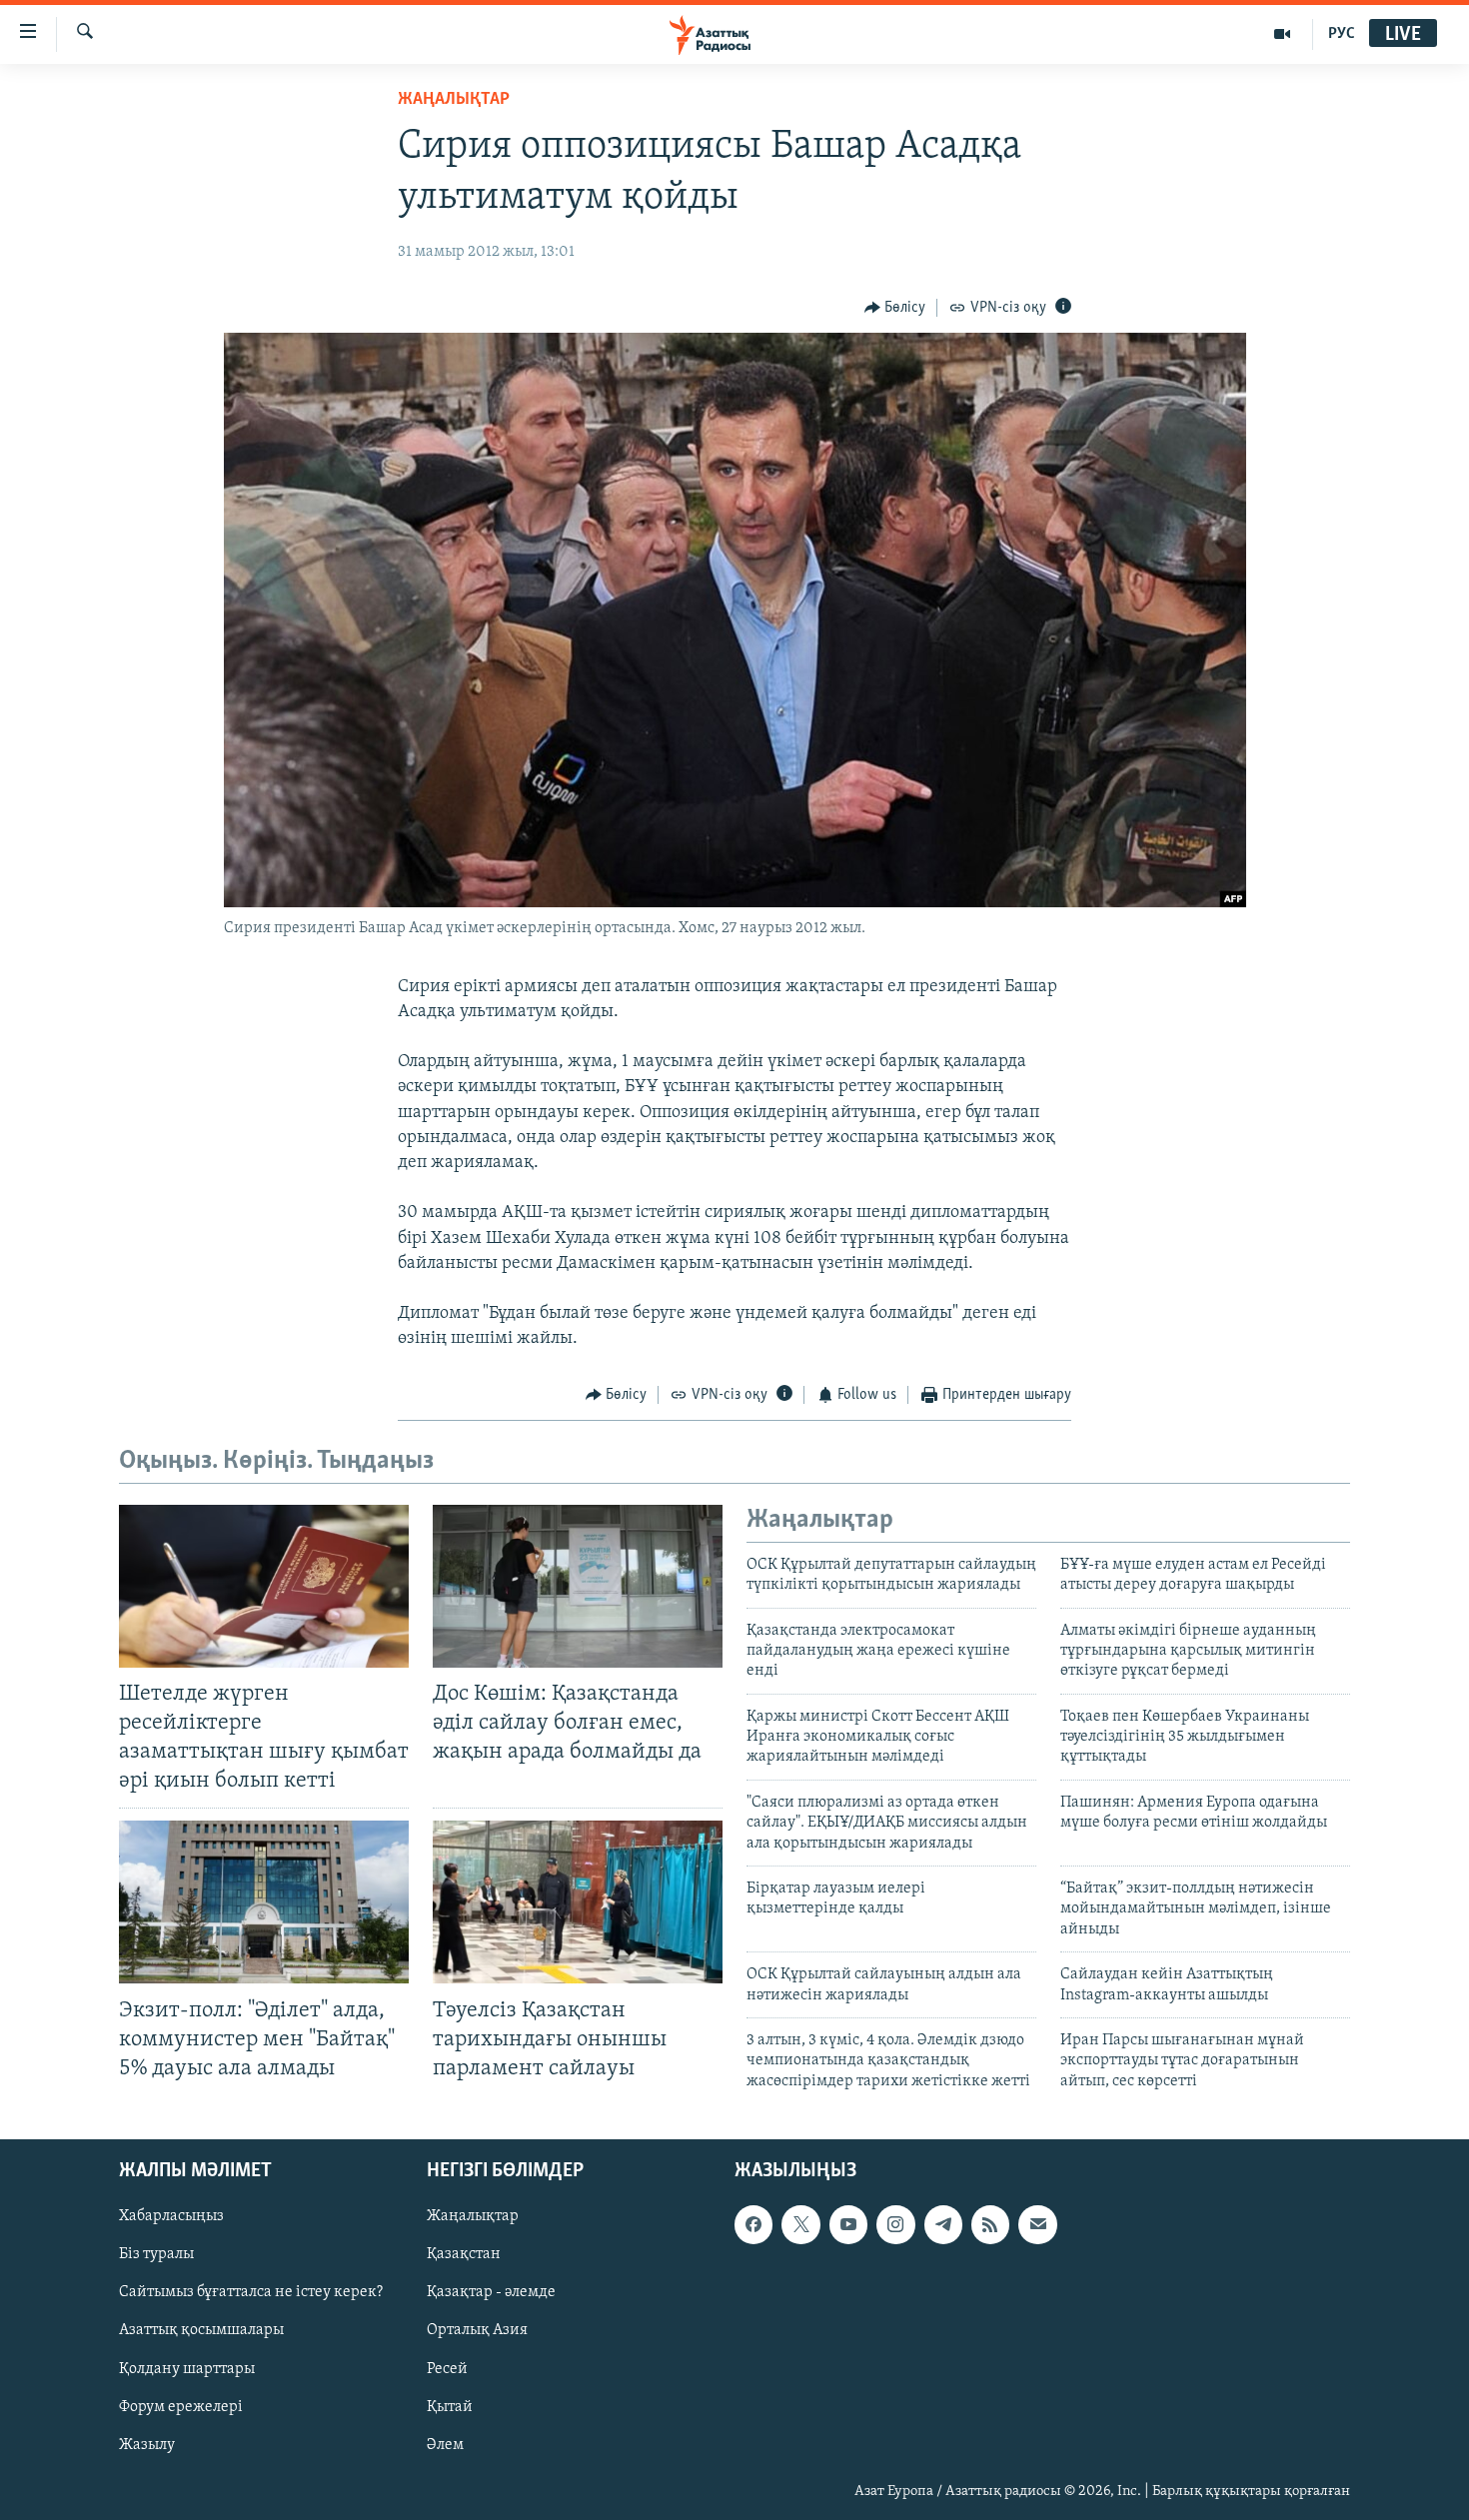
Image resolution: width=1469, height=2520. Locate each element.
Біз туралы (156, 2255)
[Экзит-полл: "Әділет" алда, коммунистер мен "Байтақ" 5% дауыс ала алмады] (264, 1902)
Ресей (447, 2369)
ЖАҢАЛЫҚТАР (454, 100)
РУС (1342, 34)
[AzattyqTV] (1283, 34)
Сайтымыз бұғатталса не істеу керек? (251, 2293)
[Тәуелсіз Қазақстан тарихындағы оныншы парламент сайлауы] (578, 1902)
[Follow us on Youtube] (848, 2225)
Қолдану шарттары (187, 2369)
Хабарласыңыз (171, 2217)
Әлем (445, 2445)
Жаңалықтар (473, 2217)
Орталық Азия (477, 2331)
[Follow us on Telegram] (943, 2225)
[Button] (895, 308)
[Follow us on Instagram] (895, 2225)
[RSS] (990, 2225)
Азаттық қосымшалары (201, 2331)
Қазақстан (464, 2255)
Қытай (450, 2407)
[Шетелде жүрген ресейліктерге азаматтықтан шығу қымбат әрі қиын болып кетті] (264, 1586)
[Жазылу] (1037, 2225)
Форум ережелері (181, 2407)
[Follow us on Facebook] (753, 2225)
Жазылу (147, 2445)
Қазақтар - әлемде (491, 2293)
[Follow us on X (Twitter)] (800, 2225)
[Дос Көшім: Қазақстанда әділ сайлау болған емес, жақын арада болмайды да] (578, 1586)
